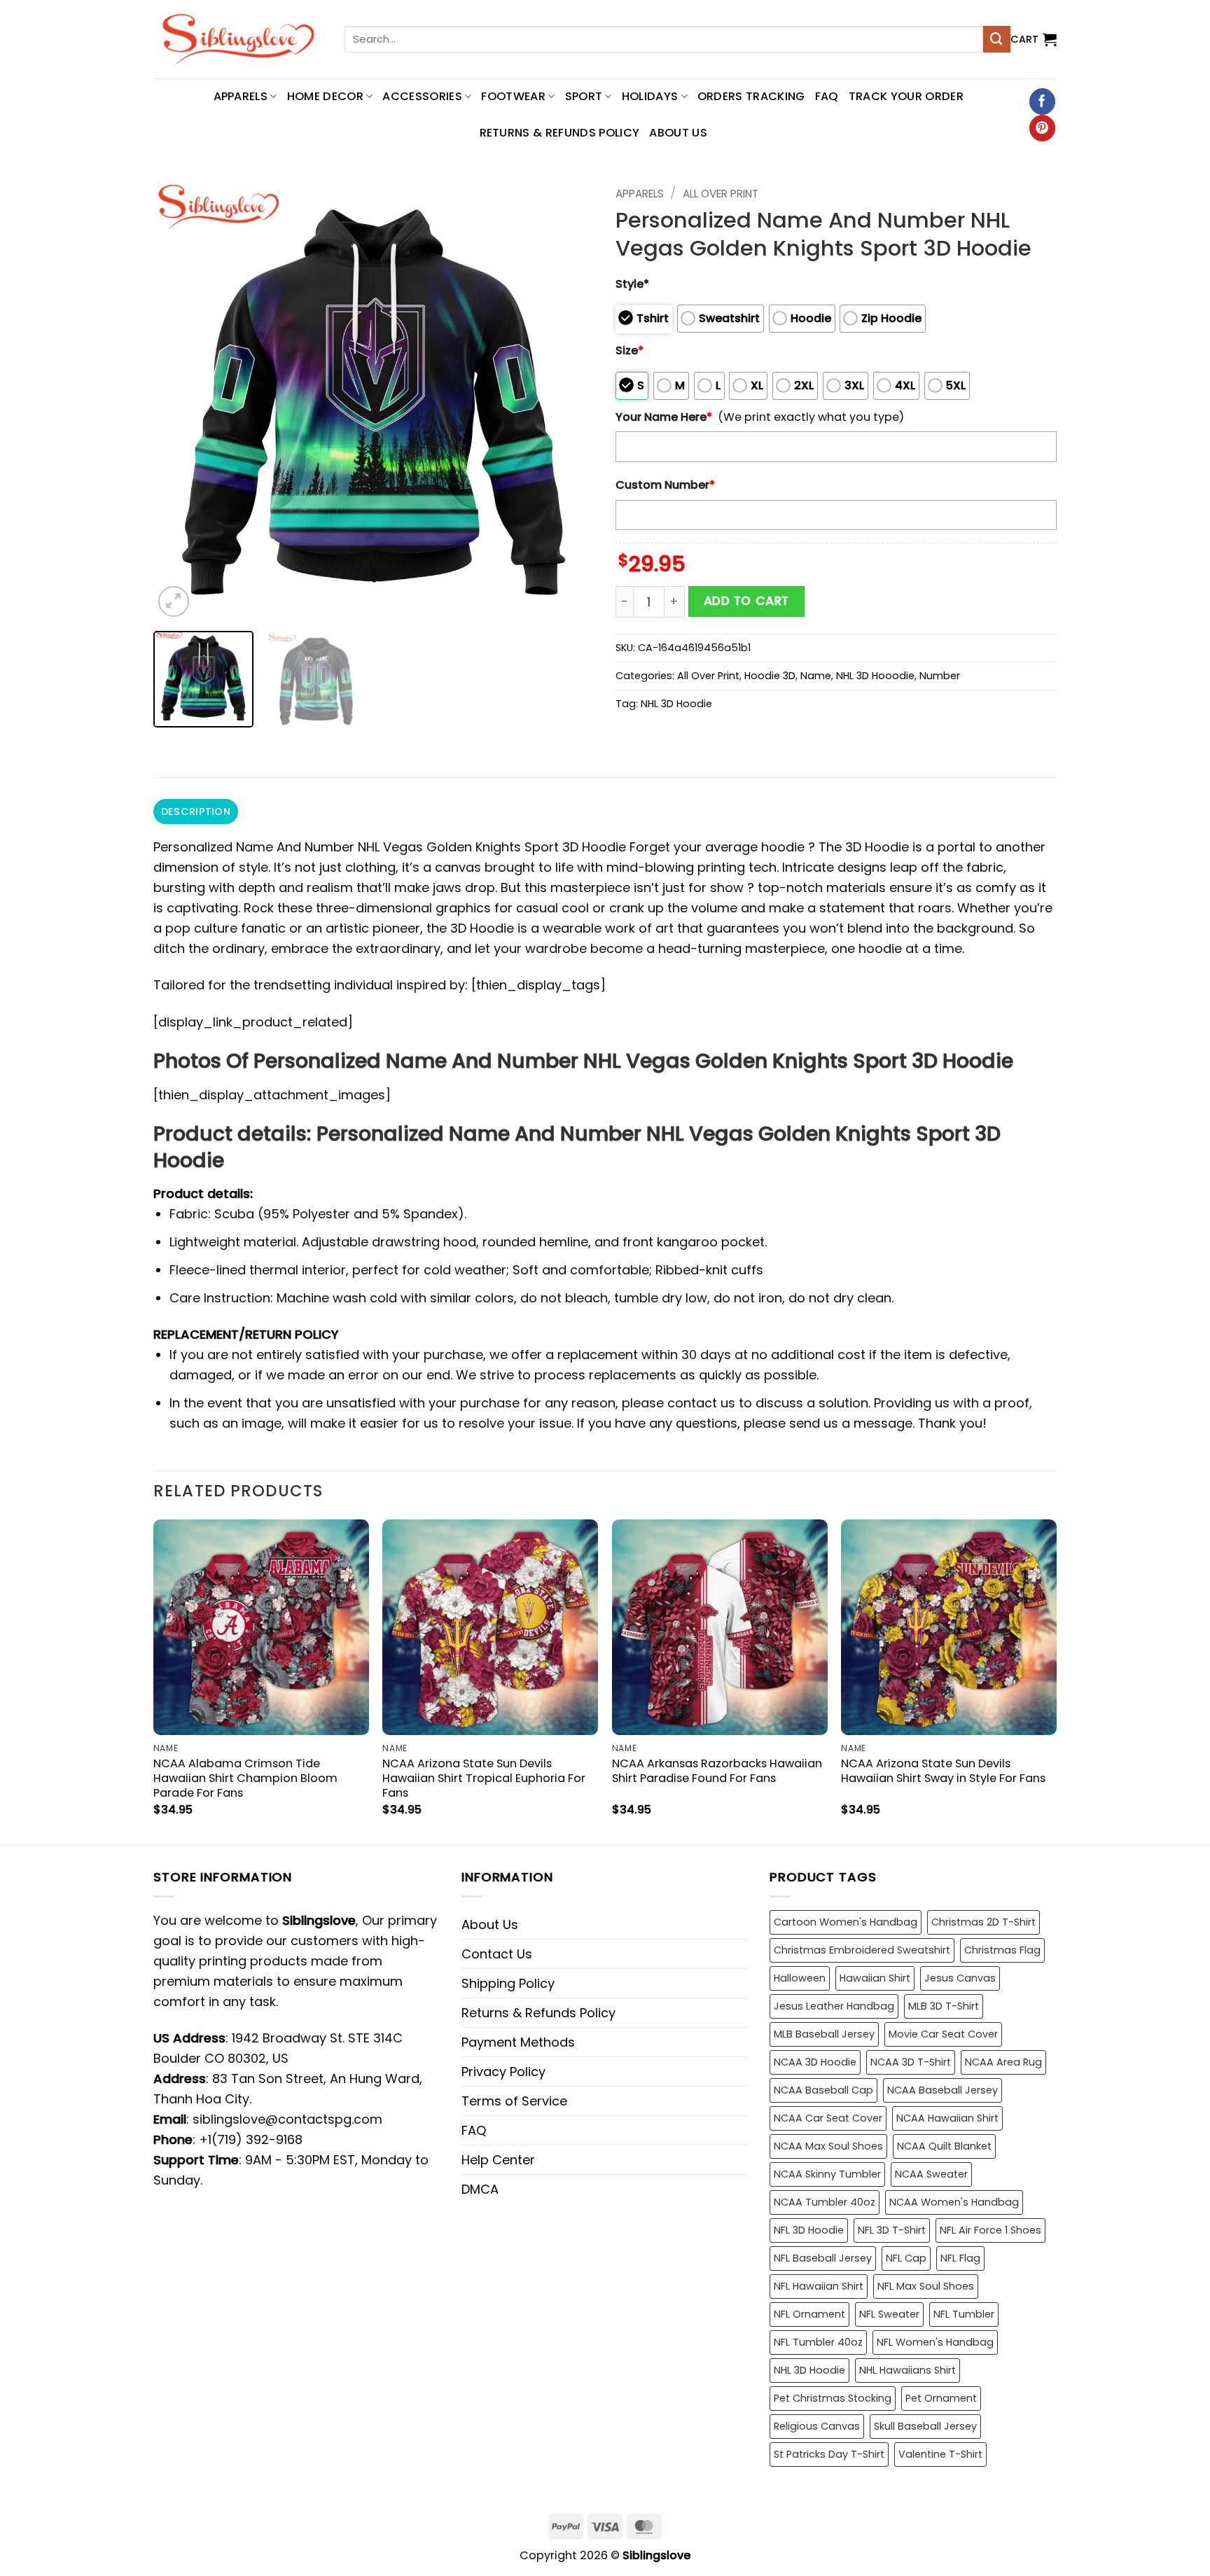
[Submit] (996, 39)
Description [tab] (196, 812)
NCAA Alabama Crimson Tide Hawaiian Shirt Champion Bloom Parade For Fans (245, 1778)
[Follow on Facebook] (1042, 102)
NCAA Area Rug (1003, 2062)
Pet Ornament (941, 2398)
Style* (632, 284)
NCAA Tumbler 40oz (825, 2202)
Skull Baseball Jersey (925, 2426)
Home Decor (325, 96)
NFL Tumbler (964, 2314)
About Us (678, 133)
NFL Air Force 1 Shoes (990, 2230)
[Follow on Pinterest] (1042, 128)
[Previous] (180, 400)
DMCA (480, 2189)
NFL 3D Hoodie (809, 2230)
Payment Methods (518, 2042)
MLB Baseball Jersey (824, 2034)
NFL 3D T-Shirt (892, 2230)
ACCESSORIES (422, 96)
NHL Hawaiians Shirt (907, 2370)
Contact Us (497, 1954)
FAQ (827, 96)
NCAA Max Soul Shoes (828, 2146)
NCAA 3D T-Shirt (911, 2062)
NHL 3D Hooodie (875, 676)
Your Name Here (664, 417)
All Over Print (721, 194)
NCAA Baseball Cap (823, 2090)
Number (940, 676)
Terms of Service (514, 2101)
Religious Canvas (817, 2426)
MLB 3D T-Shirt (944, 2006)
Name (816, 676)
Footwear (513, 96)
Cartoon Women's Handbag (846, 1922)
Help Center (498, 2160)
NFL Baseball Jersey (823, 2258)
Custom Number (665, 485)
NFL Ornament (809, 2314)
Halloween (800, 1978)
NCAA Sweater (931, 2174)
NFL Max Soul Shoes (926, 2286)
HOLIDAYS (650, 96)
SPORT (584, 96)
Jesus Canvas (960, 1978)
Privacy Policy (503, 2072)
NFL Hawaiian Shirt (819, 2286)
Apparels (640, 194)
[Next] (568, 400)
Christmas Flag (1002, 1950)
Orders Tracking (751, 96)
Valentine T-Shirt (940, 2454)
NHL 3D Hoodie (676, 704)
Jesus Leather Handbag (834, 2006)
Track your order (906, 96)
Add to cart (746, 601)
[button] (1034, 39)
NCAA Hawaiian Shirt (947, 2118)
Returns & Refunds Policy (560, 133)
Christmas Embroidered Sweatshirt (862, 1950)
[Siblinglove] (238, 39)
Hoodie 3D (770, 676)
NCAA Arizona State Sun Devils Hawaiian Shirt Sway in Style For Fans (943, 1771)
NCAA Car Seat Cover (828, 2118)
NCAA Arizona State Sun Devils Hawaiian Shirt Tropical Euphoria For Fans (484, 1778)
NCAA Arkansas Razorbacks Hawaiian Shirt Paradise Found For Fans (717, 1771)
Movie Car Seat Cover (943, 2034)
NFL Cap (906, 2258)
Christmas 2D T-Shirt (983, 1922)
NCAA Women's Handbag (954, 2202)
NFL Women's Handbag (935, 2342)
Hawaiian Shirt (875, 1978)
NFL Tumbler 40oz (818, 2342)
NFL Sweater (889, 2314)
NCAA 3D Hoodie (815, 2062)
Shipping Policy (508, 1983)
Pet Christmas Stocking (833, 2398)
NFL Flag (960, 2258)
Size (630, 350)
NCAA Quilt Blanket (944, 2146)
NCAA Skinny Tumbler (827, 2174)
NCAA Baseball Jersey (943, 2090)
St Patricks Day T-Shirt (829, 2454)
